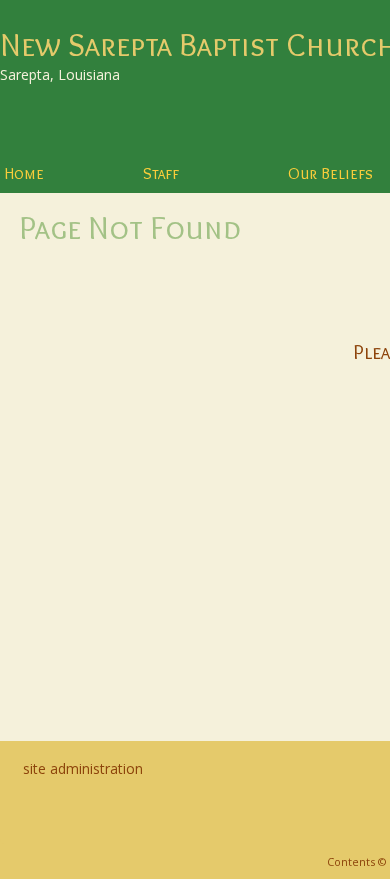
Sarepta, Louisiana (60, 74)
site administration (83, 768)
